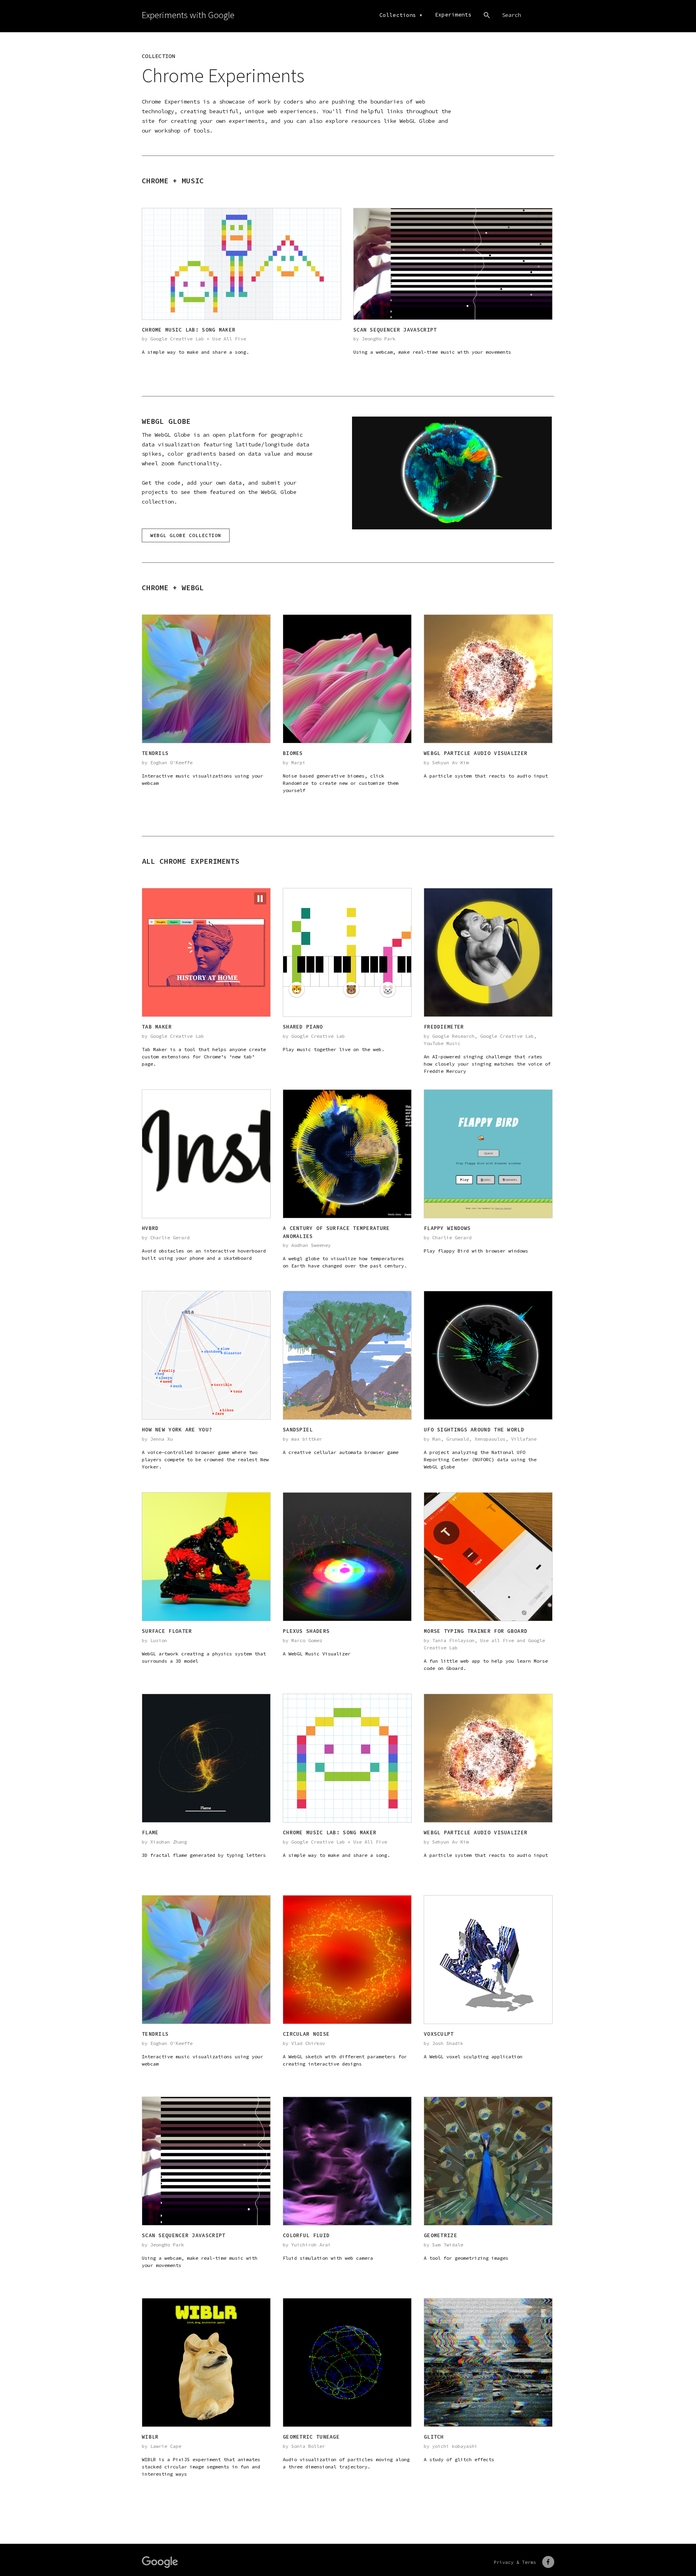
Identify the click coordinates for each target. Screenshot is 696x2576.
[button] (260, 898)
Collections (398, 15)
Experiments (453, 15)
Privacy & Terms (515, 2562)
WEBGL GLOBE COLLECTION (186, 535)
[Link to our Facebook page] (548, 2562)
